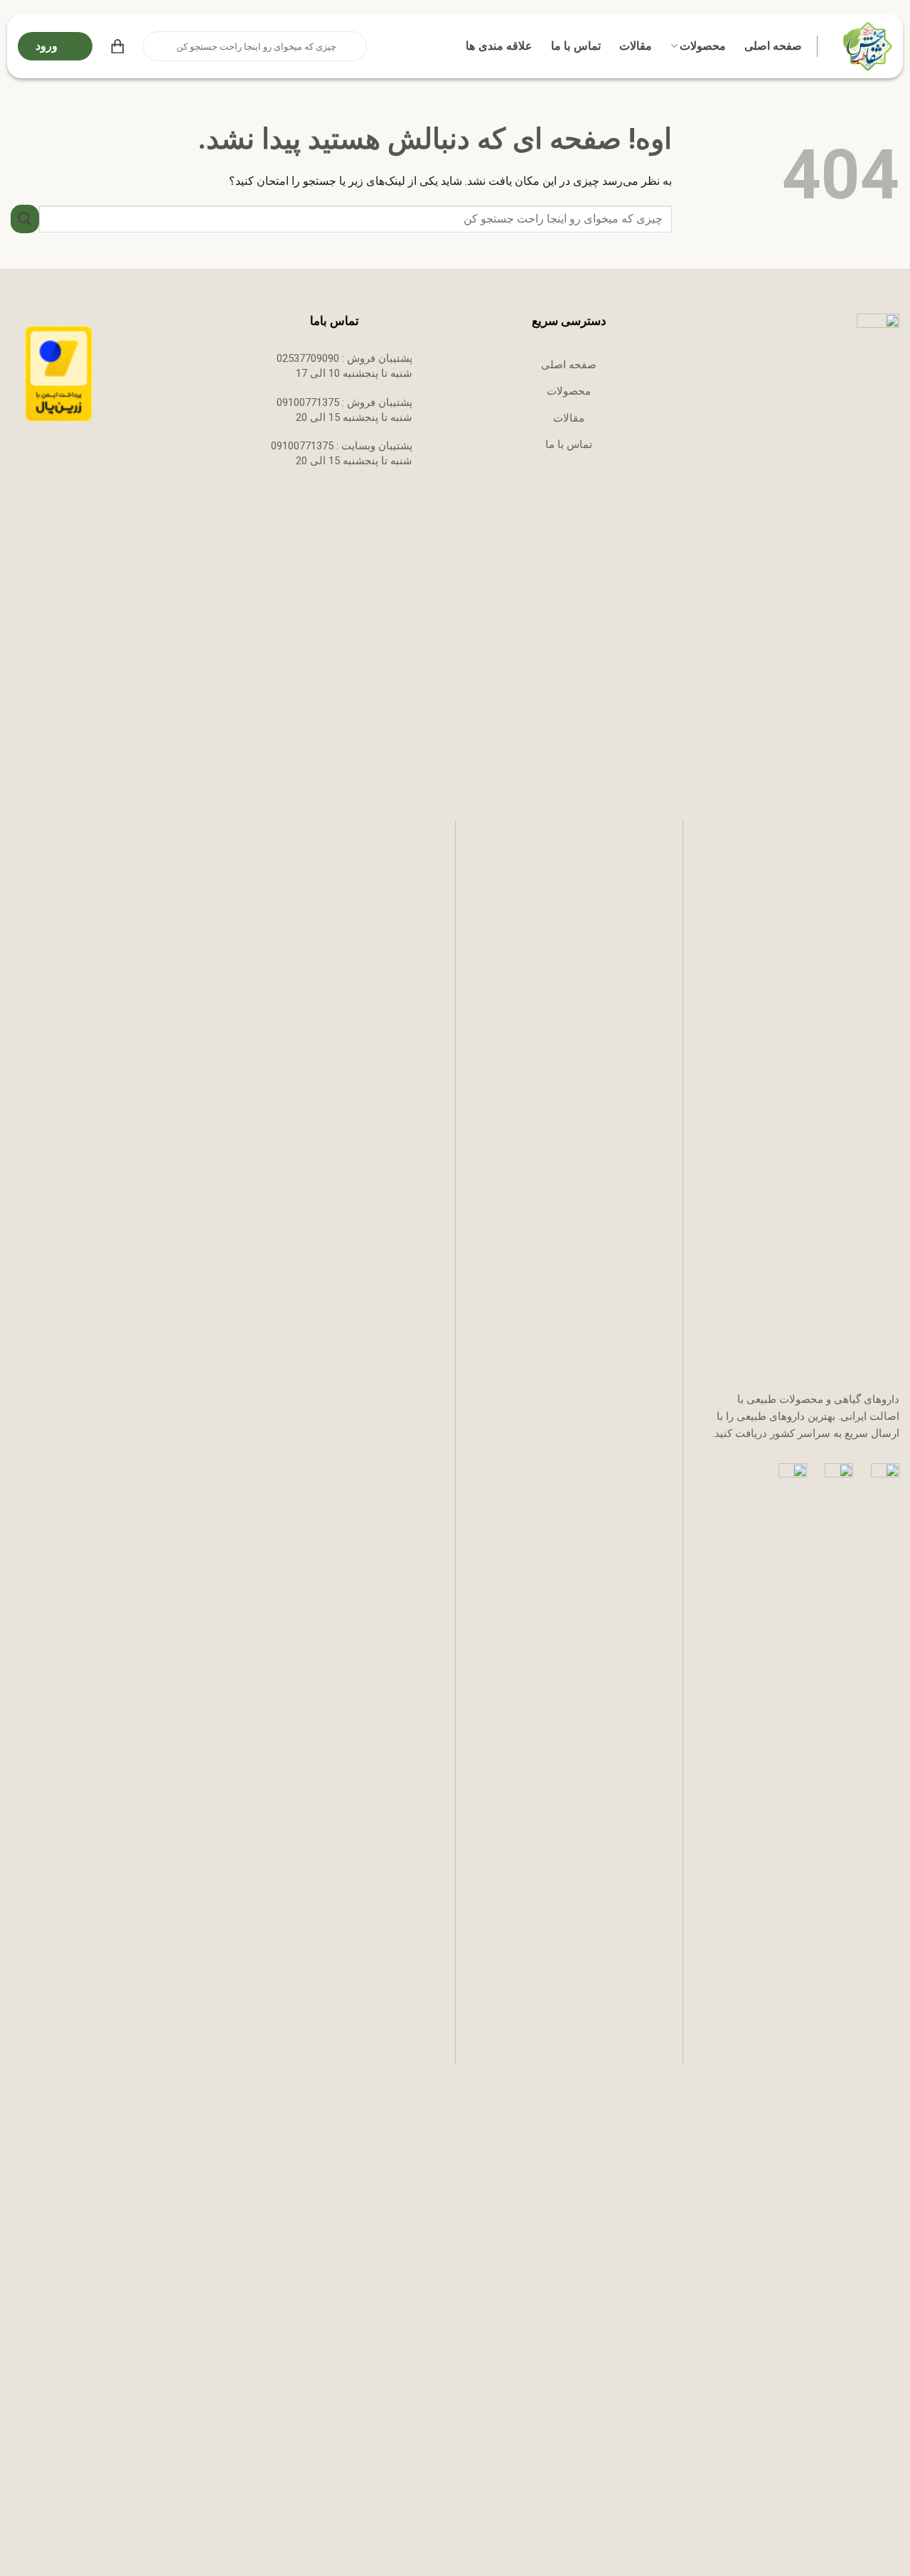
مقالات (636, 46)
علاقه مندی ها (499, 46)
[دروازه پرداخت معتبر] (59, 373)
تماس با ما (576, 46)
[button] (118, 46)
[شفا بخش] (866, 46)
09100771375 (308, 402)
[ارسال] (155, 46)
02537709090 (308, 358)
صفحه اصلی (773, 46)
